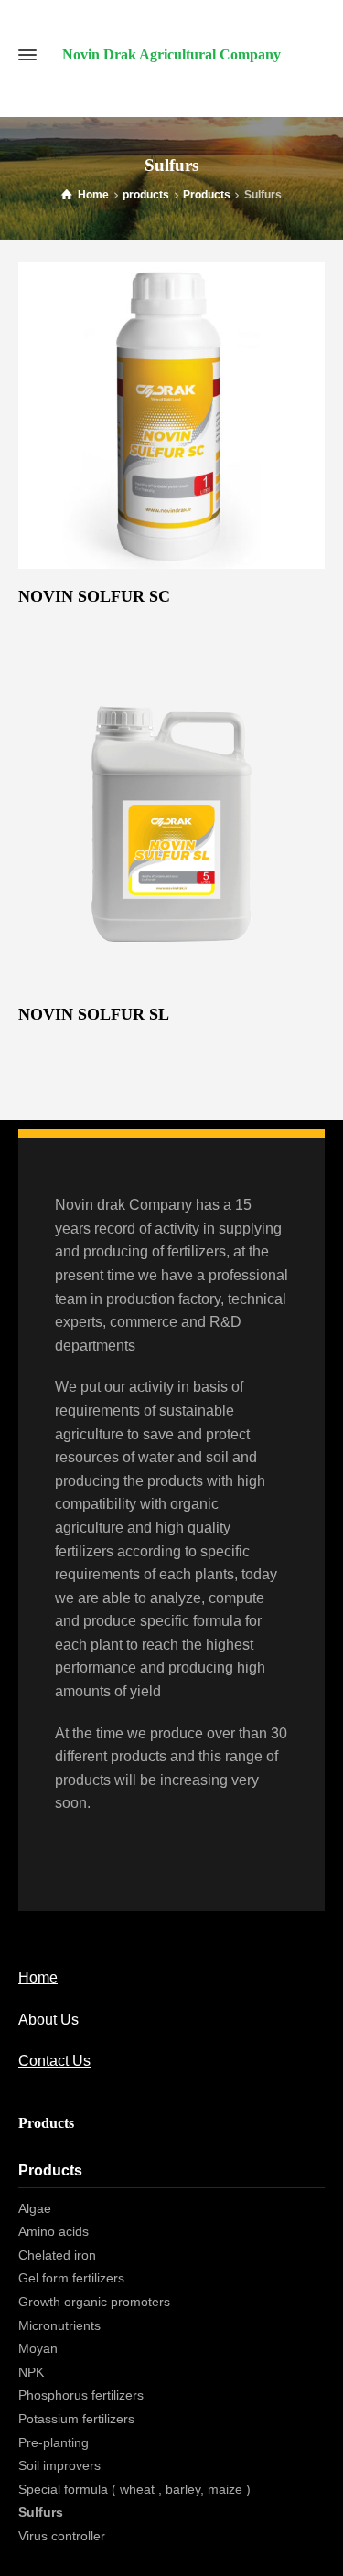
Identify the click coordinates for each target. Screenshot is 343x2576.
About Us (48, 2020)
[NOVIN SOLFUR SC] (171, 416)
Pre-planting (54, 2442)
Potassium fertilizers (76, 2419)
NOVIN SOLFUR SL (94, 1014)
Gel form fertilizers (71, 2278)
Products (50, 2170)
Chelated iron (57, 2255)
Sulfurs (41, 2512)
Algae (35, 2208)
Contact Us (54, 2061)
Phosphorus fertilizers (81, 2395)
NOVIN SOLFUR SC (94, 596)
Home (38, 1977)
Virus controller (62, 2536)
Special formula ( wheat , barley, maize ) (134, 2489)
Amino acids (54, 2231)
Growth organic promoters (94, 2302)
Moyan (38, 2348)
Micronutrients (59, 2325)
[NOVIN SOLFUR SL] (171, 824)
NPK (31, 2372)
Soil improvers (59, 2465)
